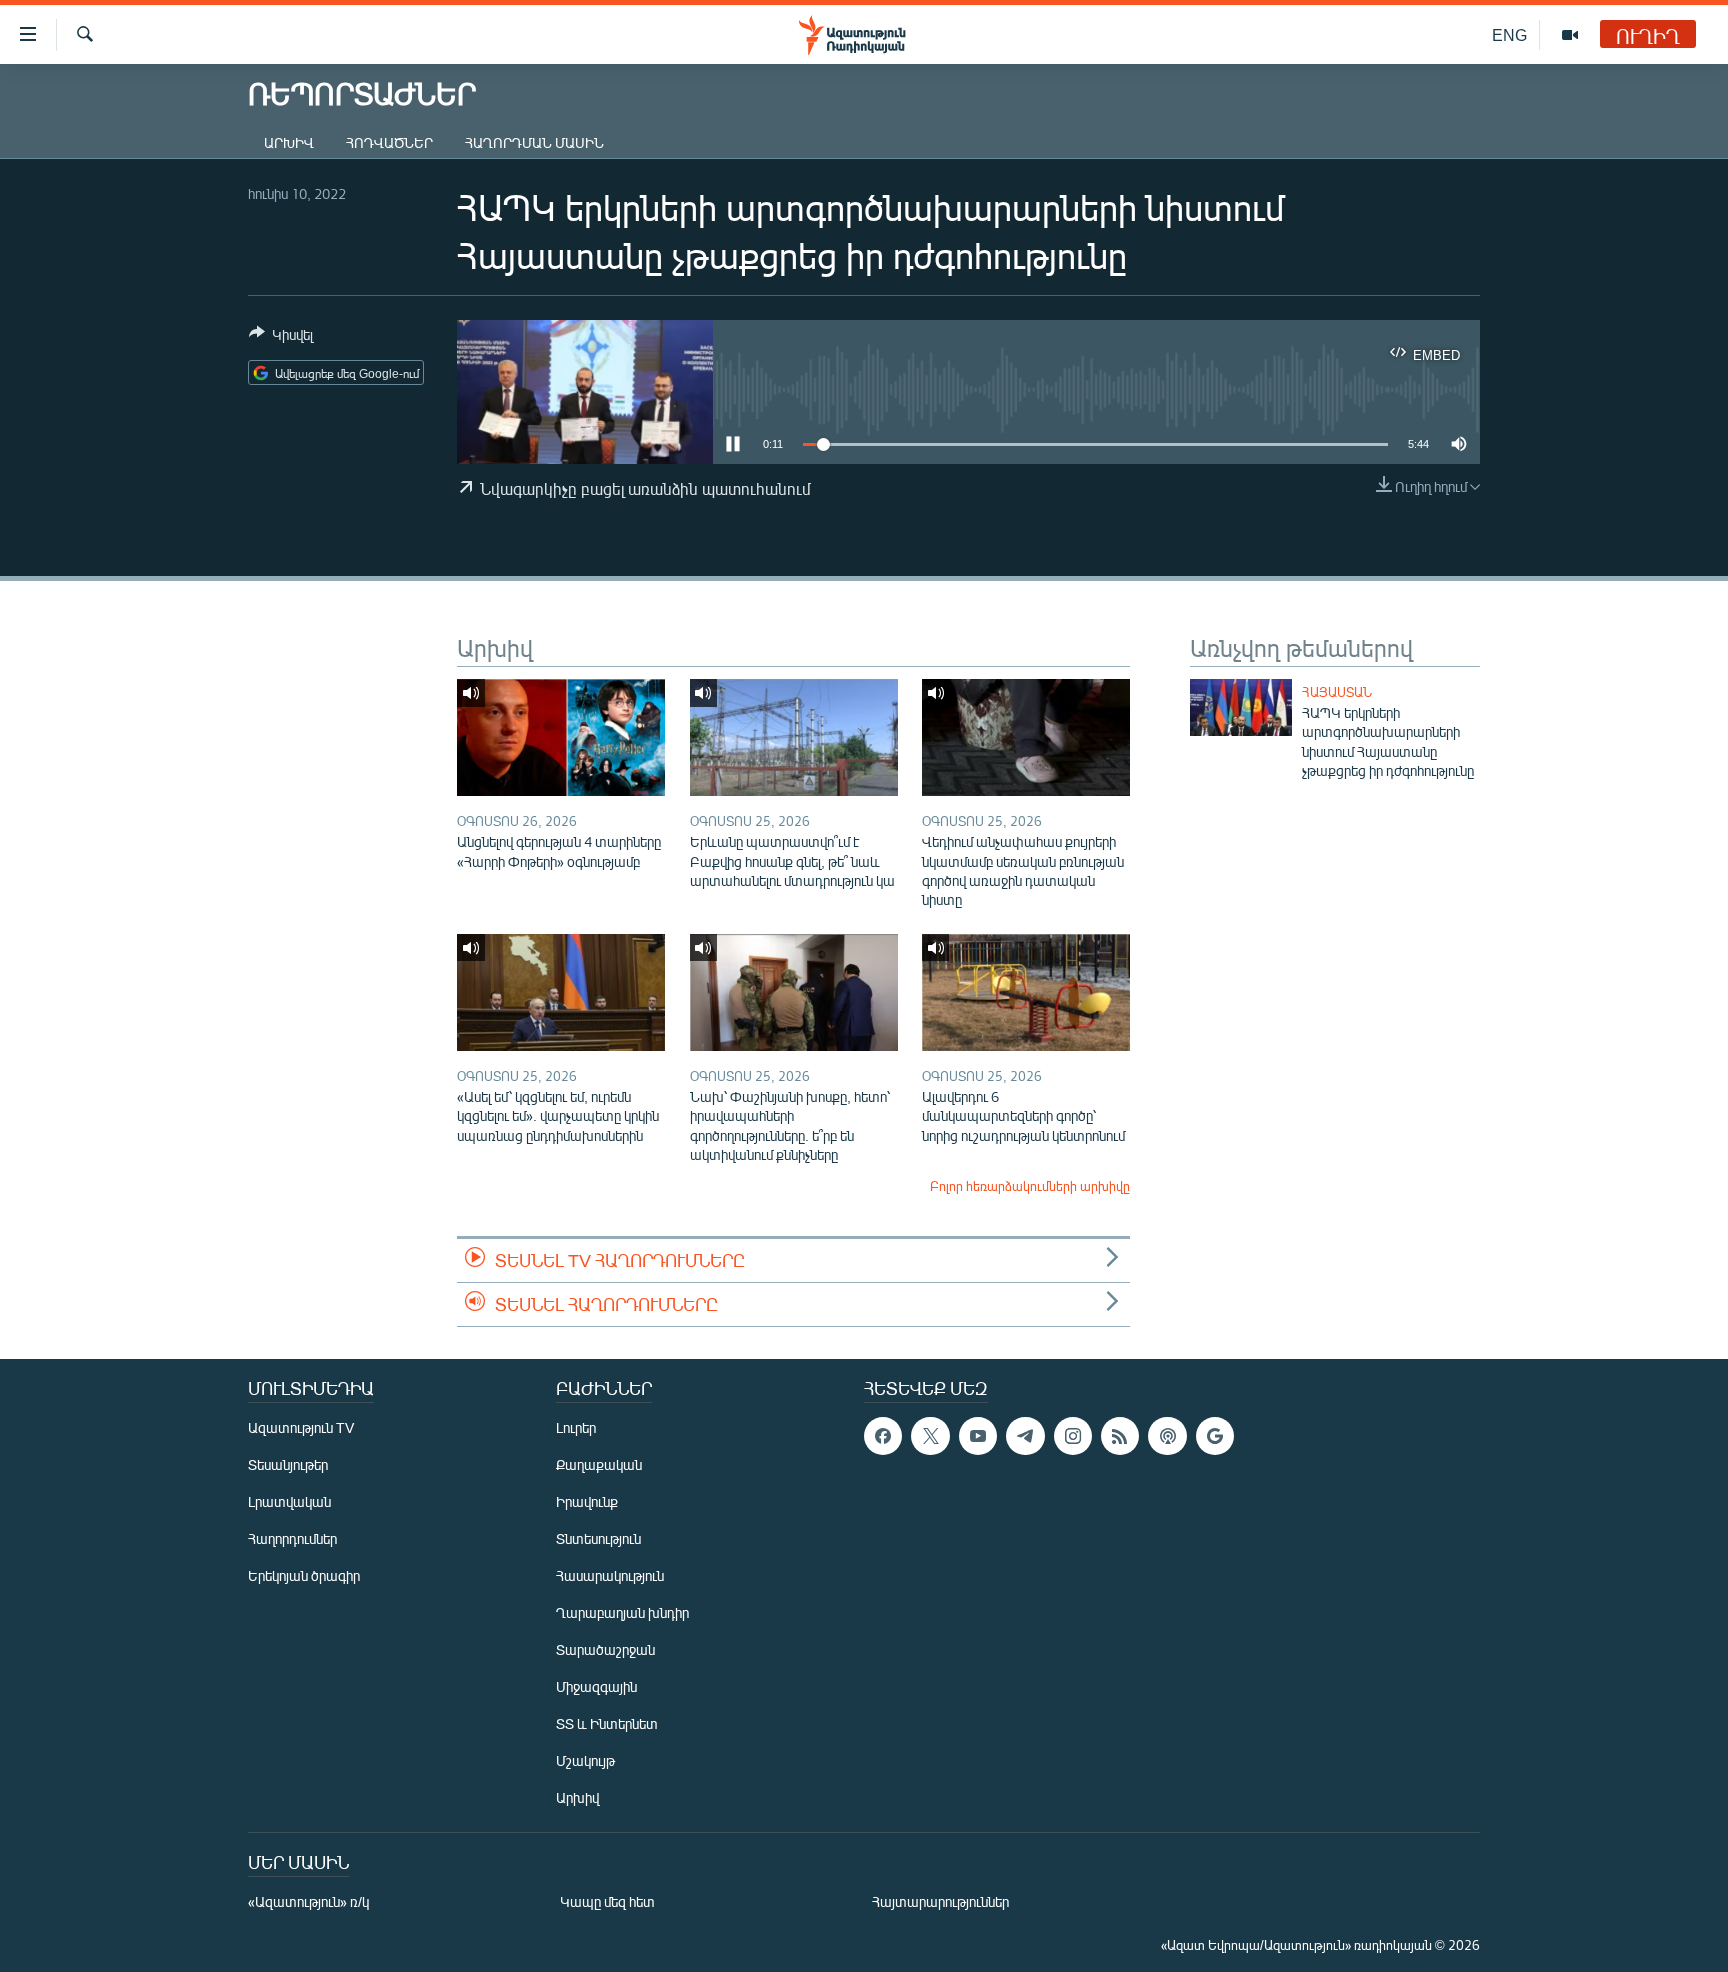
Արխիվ (289, 142)
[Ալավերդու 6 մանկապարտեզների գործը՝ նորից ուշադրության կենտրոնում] (1026, 992)
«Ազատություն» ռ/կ (308, 1901)
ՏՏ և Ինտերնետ (607, 1723)
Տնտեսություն (598, 1538)
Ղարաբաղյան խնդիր (622, 1612)
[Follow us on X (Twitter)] (930, 1436)
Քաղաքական (599, 1464)
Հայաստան (1337, 692)
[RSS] (1120, 1436)
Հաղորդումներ (292, 1538)
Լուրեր (576, 1427)
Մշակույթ (585, 1760)
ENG (1509, 34)
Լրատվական (289, 1501)
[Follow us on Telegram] (1025, 1436)
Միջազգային (596, 1686)
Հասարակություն (610, 1575)
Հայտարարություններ (940, 1901)
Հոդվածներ (389, 142)
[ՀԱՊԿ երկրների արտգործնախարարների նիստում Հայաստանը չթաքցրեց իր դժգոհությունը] (1241, 707)
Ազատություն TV (301, 1427)
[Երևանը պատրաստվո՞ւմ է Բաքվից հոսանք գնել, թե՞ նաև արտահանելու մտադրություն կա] (794, 737)
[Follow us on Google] (1215, 1436)
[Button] (281, 338)
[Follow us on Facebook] (883, 1436)
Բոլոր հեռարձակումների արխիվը (1030, 1186)
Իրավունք (587, 1501)
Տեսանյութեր (288, 1464)
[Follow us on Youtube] (978, 1436)
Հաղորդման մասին (534, 142)
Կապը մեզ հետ (607, 1901)
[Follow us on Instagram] (1073, 1436)
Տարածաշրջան (605, 1649)
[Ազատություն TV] (1570, 35)
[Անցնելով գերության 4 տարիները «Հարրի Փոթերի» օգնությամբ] (561, 737)
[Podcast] (1167, 1436)
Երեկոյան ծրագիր (304, 1575)
